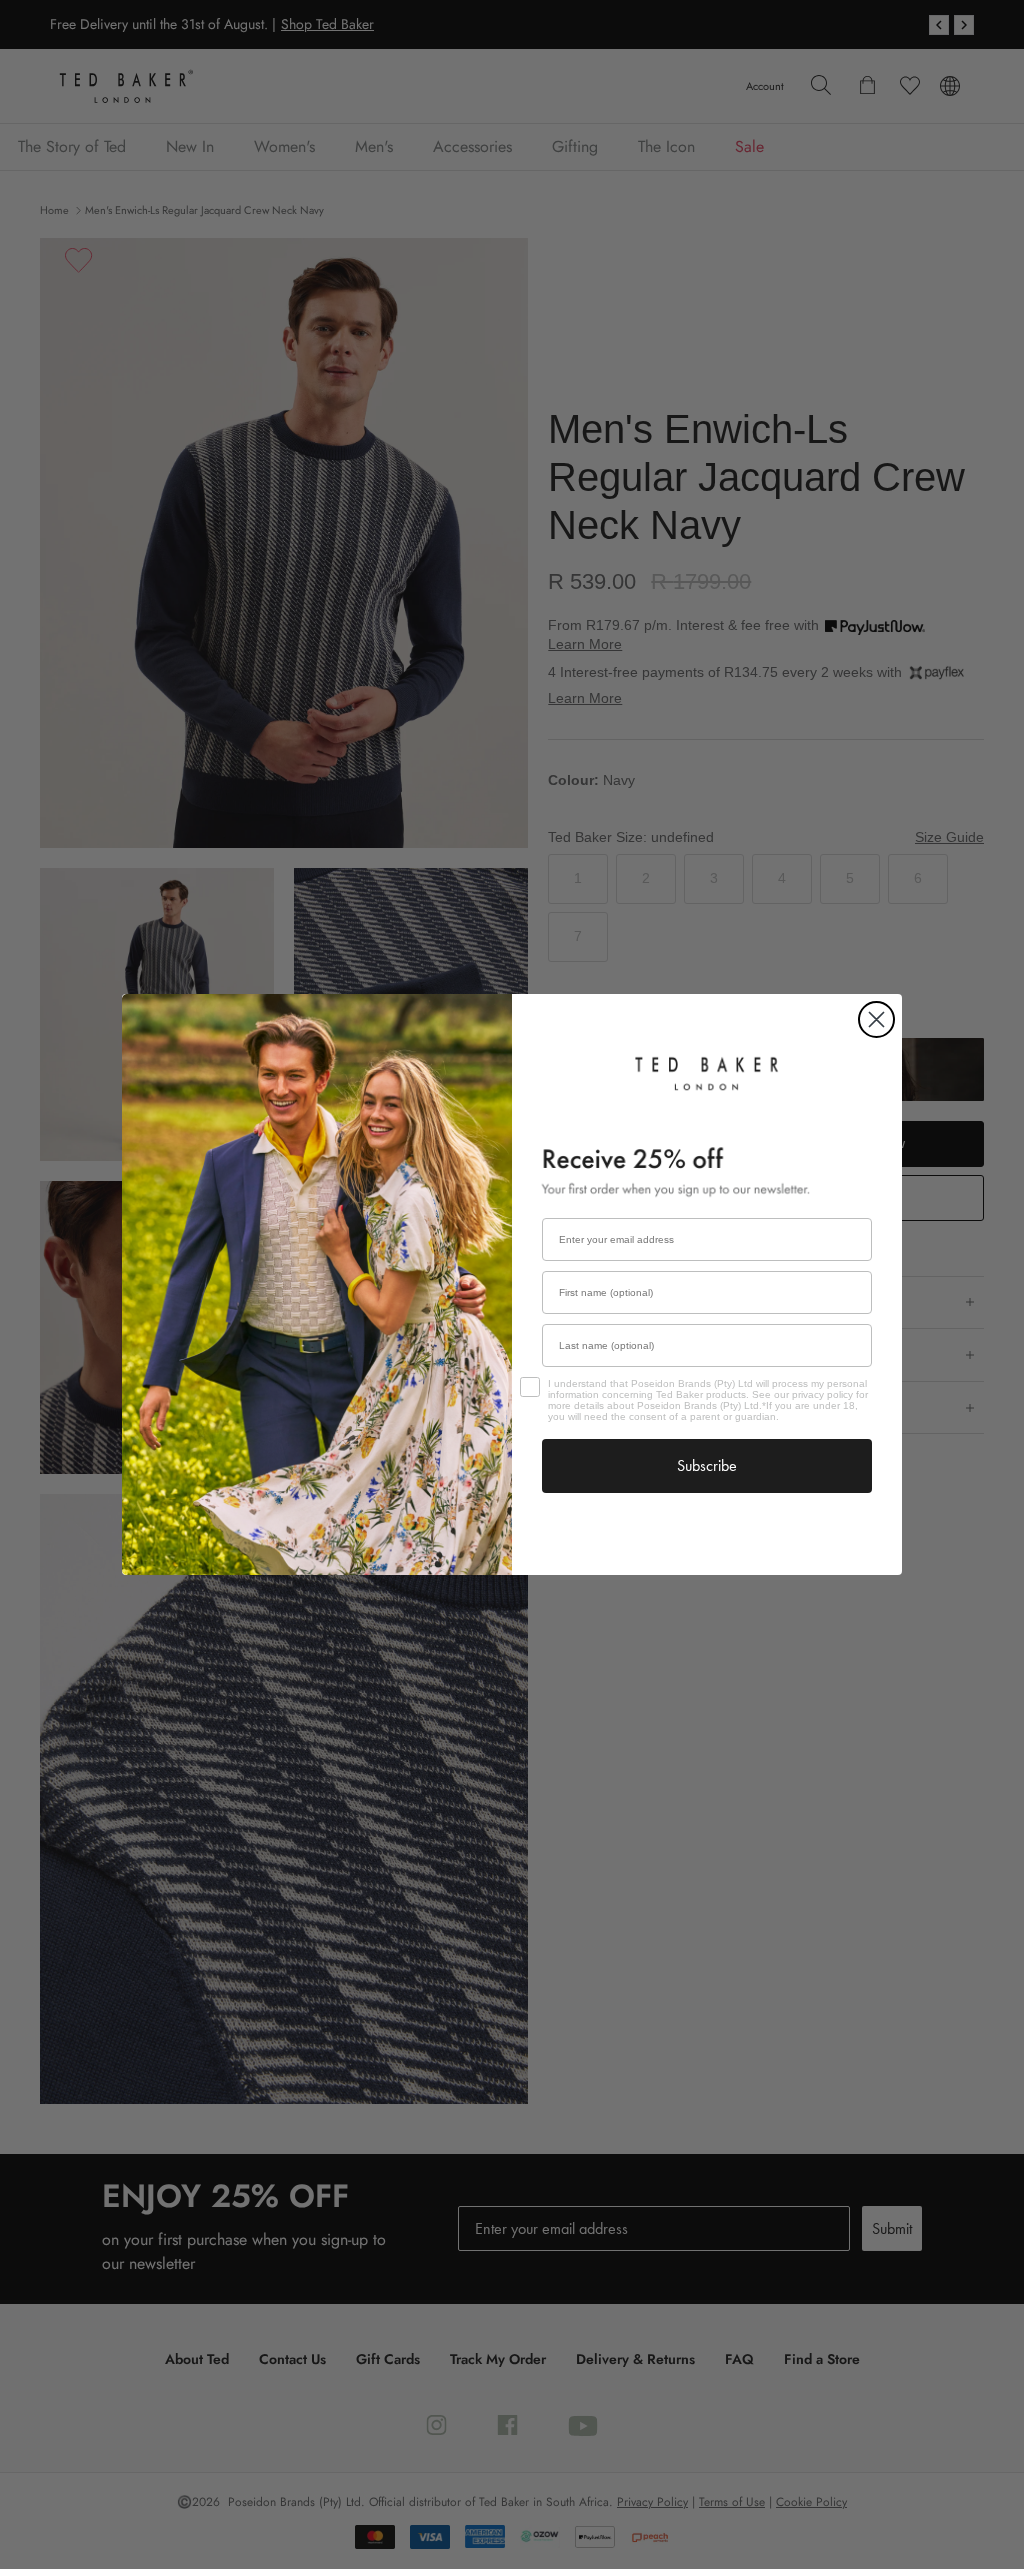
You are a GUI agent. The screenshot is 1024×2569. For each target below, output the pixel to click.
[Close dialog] (876, 1019)
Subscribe (707, 1465)
